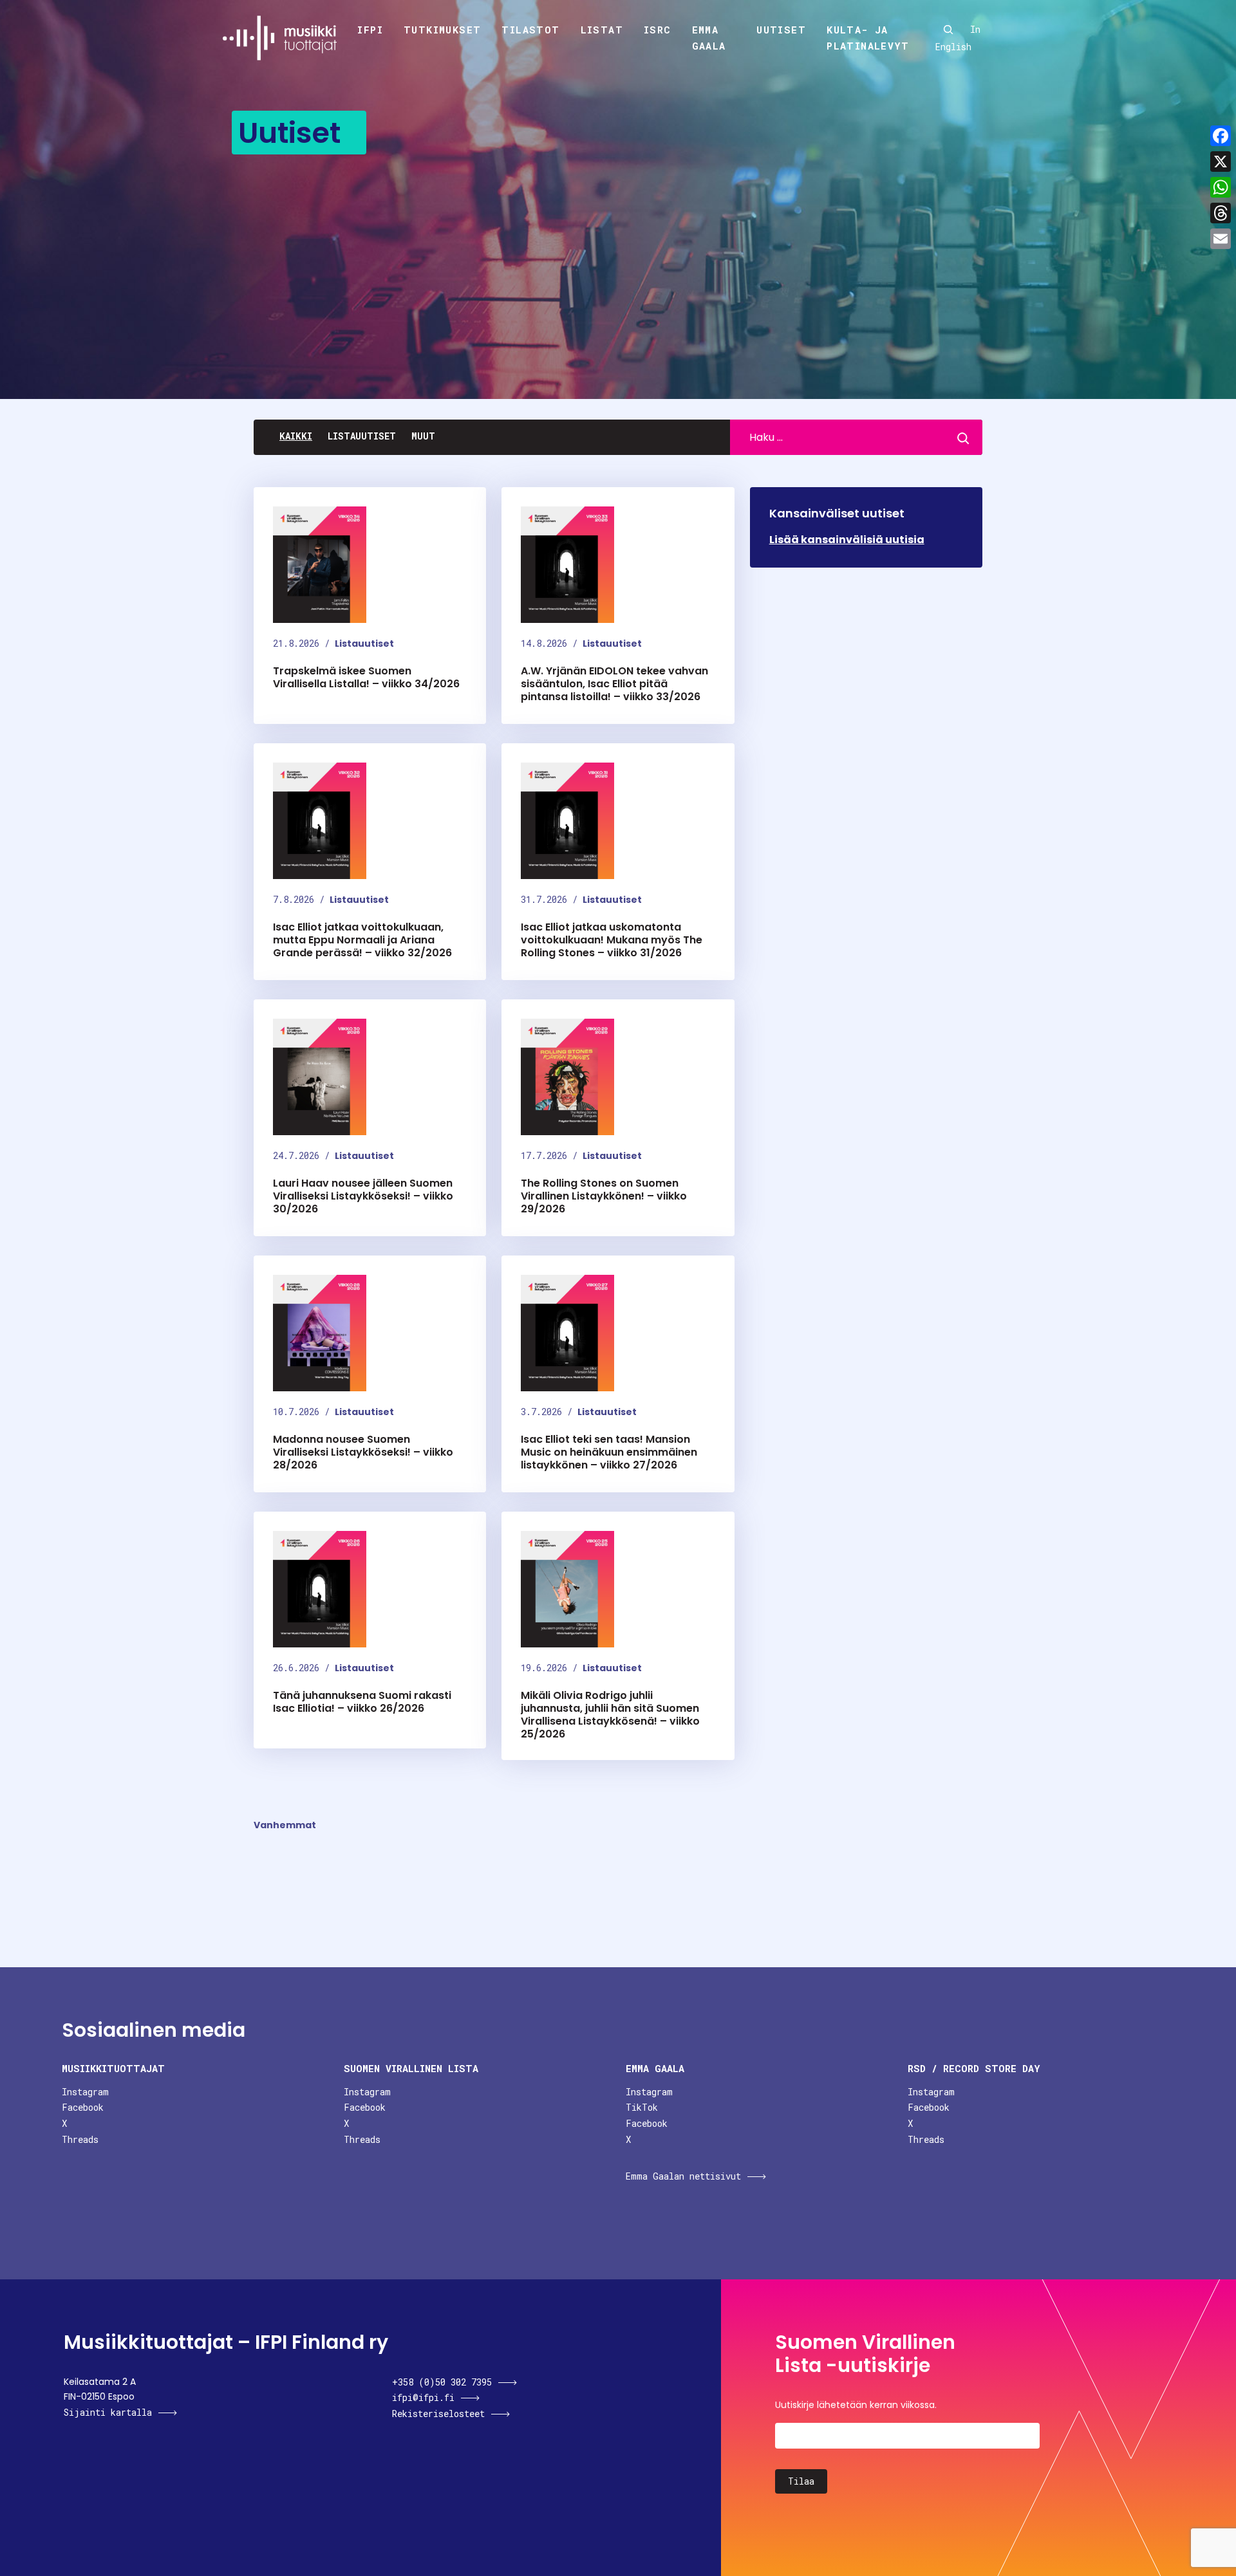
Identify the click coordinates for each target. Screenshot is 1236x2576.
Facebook (83, 2107)
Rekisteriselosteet (438, 2414)
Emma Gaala (709, 38)
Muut (423, 436)
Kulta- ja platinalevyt (868, 38)
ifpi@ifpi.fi (423, 2397)
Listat (602, 30)
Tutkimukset (442, 30)
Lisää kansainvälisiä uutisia (847, 540)
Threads (80, 2139)
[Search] (948, 30)
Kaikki (296, 436)
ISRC (658, 30)
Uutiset (781, 30)
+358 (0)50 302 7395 (442, 2382)
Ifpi (370, 30)
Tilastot (530, 30)
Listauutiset (362, 436)
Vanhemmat (285, 1825)
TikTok (642, 2107)
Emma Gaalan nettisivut (683, 2176)
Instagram (85, 2092)
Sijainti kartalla (108, 2412)
